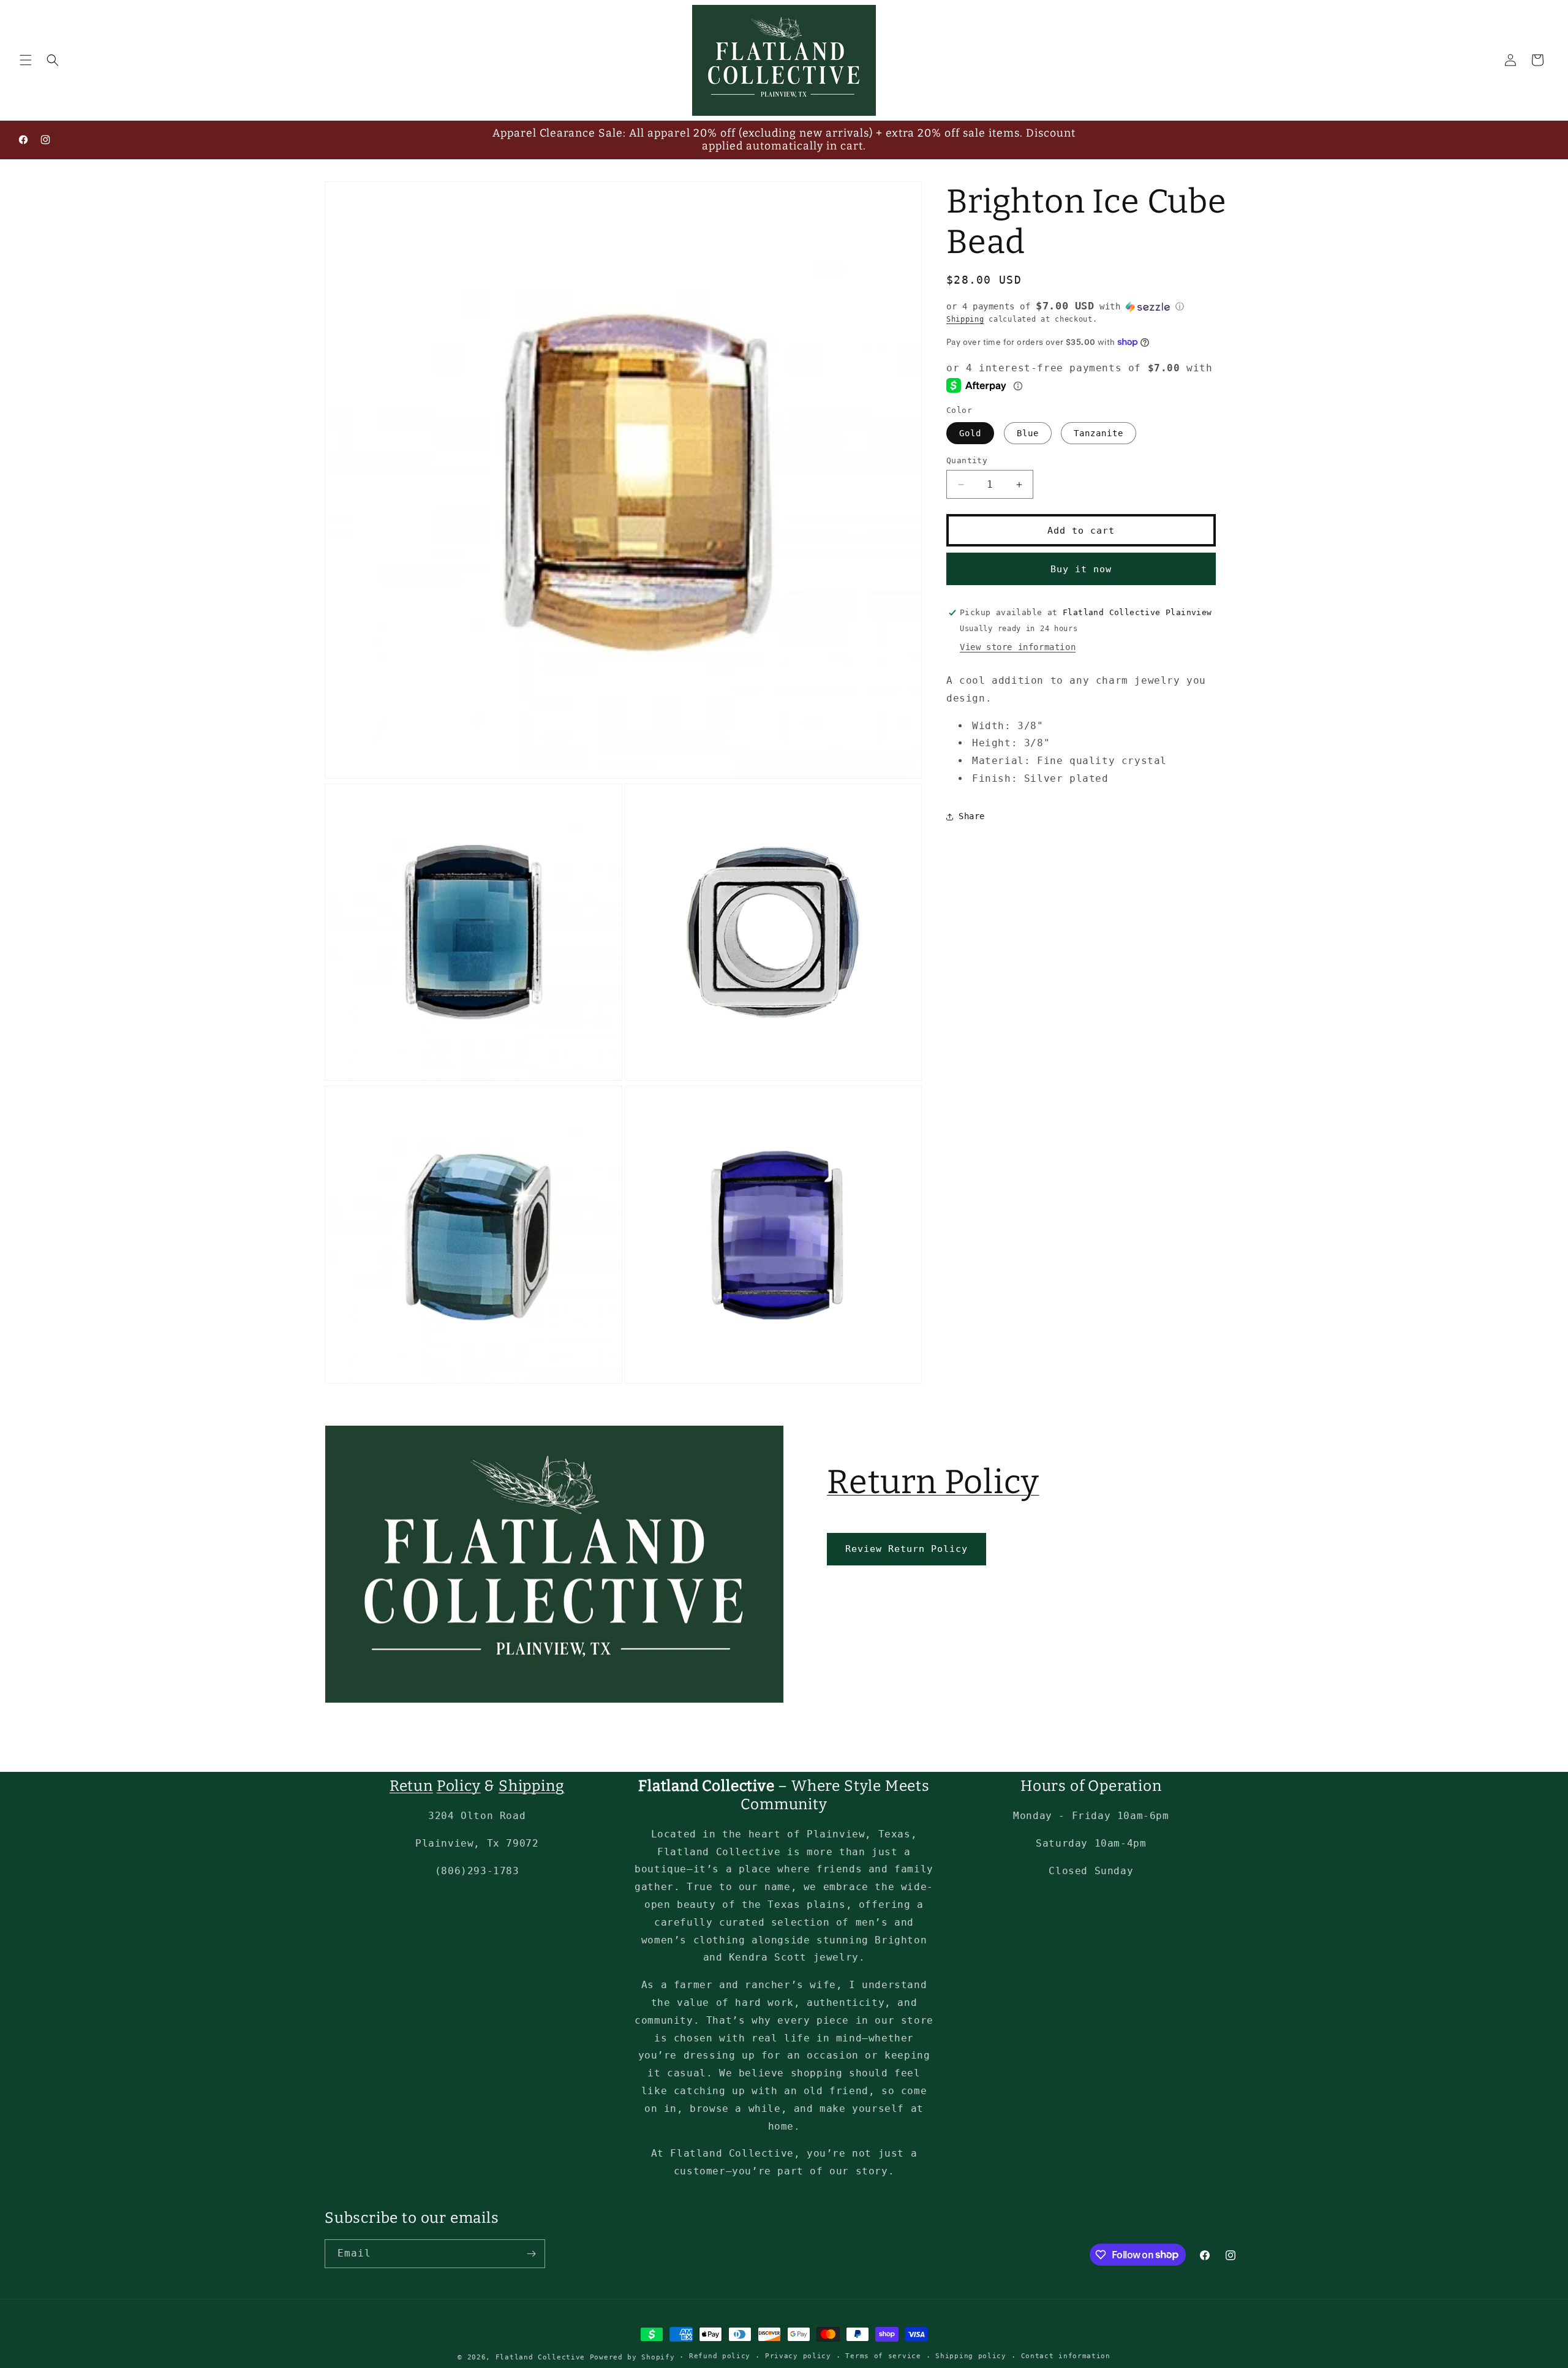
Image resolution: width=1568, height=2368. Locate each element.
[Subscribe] (531, 2254)
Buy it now (1081, 569)
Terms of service (883, 2356)
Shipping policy (971, 2356)
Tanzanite (1099, 433)
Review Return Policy (907, 1549)
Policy (459, 1786)
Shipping (965, 319)
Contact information (1066, 2356)
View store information (1018, 647)
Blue (1028, 433)
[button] (26, 60)
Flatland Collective (540, 2357)
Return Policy (933, 1482)
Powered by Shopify (632, 2357)
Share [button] (972, 816)
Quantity (967, 460)
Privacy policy (798, 2356)
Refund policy (720, 2356)
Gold (970, 433)
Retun (411, 1786)
